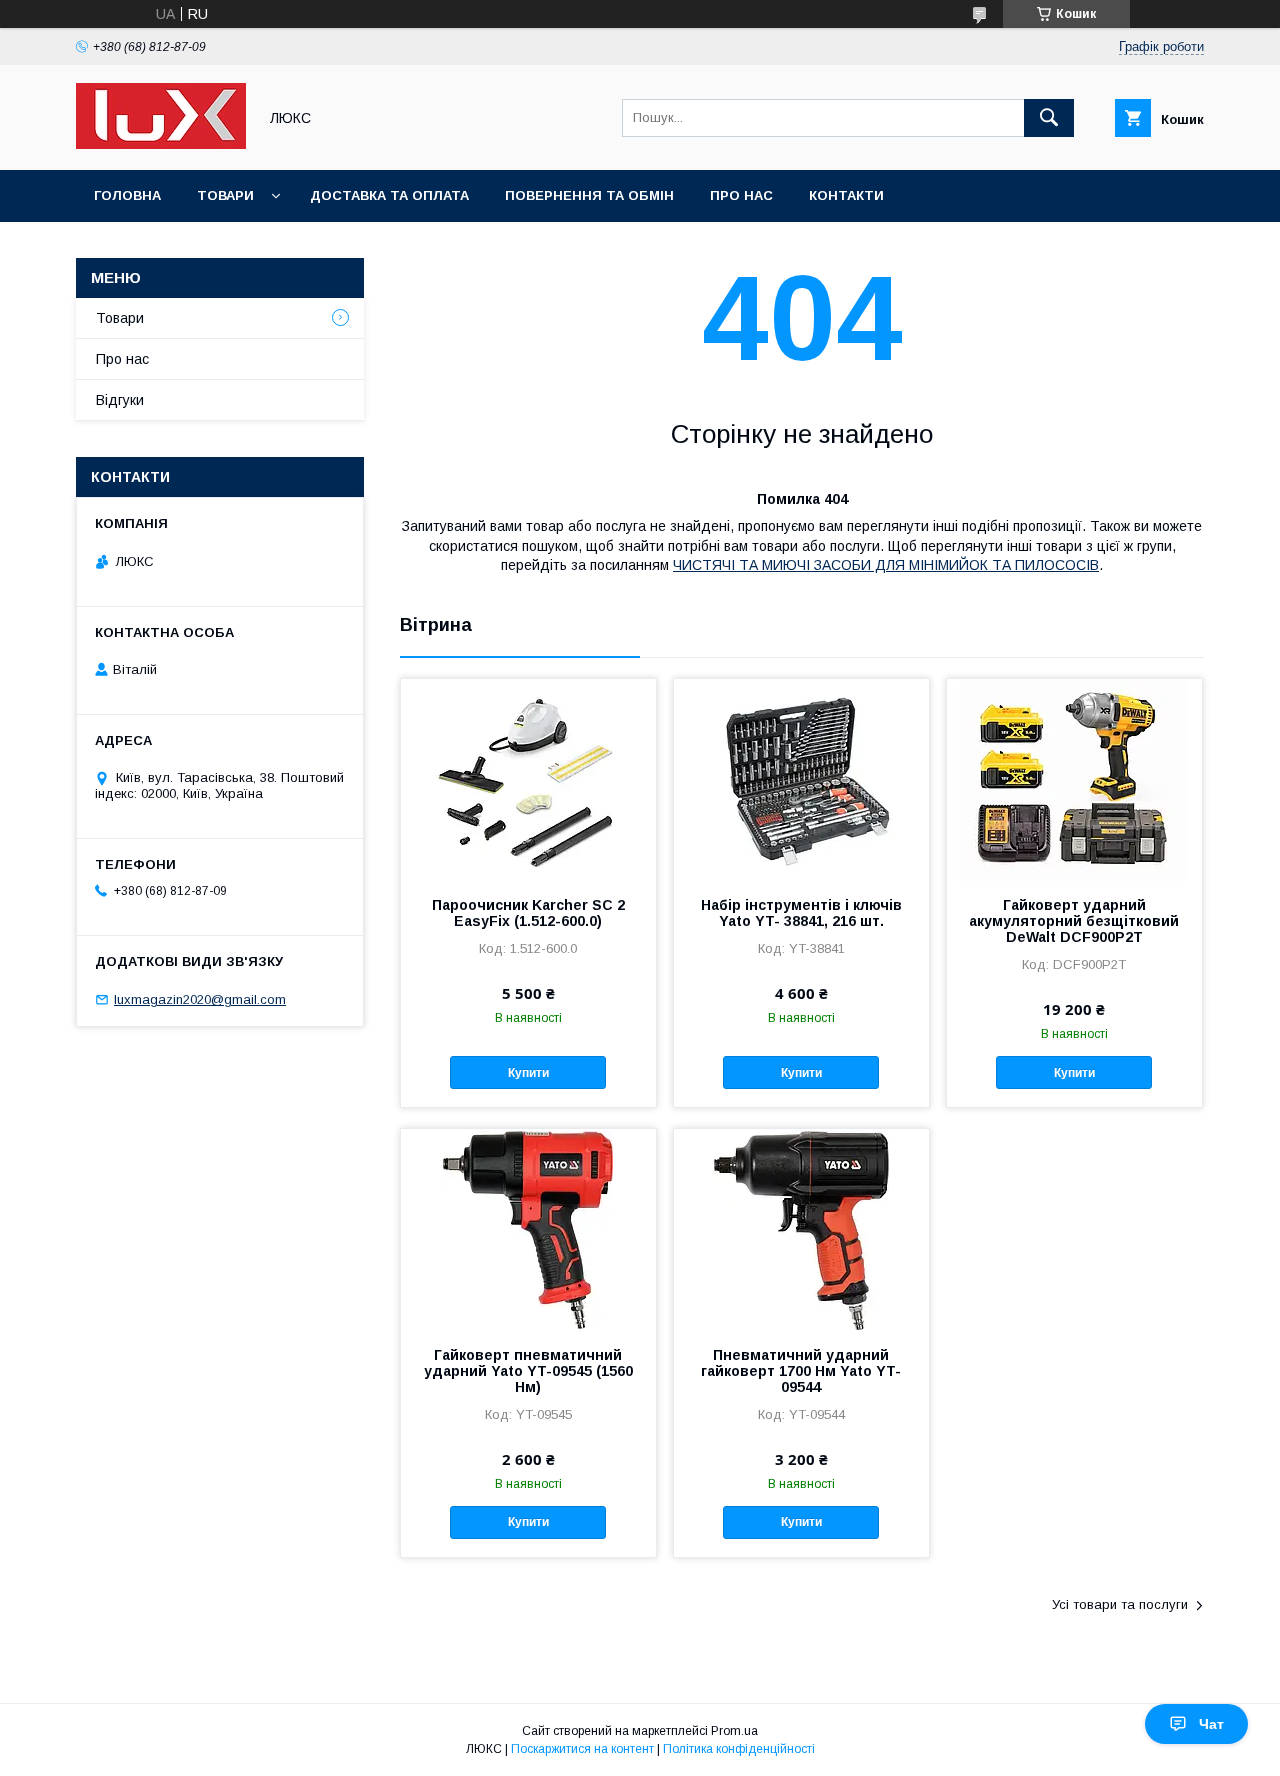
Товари (225, 195)
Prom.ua (734, 1731)
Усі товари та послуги (1120, 1604)
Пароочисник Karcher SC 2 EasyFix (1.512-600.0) (528, 913)
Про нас (741, 195)
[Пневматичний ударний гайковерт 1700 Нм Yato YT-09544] (801, 1229)
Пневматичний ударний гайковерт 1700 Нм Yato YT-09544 (801, 1371)
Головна (127, 195)
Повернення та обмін (589, 195)
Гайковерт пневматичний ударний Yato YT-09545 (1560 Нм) (528, 1371)
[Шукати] (1049, 118)
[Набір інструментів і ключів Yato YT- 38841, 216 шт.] (801, 779)
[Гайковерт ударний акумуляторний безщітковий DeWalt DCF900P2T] (1074, 779)
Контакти (846, 195)
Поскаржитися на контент (582, 1749)
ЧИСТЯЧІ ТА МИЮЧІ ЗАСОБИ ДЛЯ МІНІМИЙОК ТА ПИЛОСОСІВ (886, 565)
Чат (1211, 1724)
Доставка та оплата (389, 195)
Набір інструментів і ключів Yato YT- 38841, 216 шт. (801, 913)
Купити (528, 1073)
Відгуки (120, 400)
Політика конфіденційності (739, 1749)
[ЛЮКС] (161, 144)
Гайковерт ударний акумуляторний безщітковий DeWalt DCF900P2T (1074, 921)
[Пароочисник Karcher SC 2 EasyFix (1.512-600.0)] (528, 779)
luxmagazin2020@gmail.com (200, 999)
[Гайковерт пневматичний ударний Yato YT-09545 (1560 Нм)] (528, 1229)
